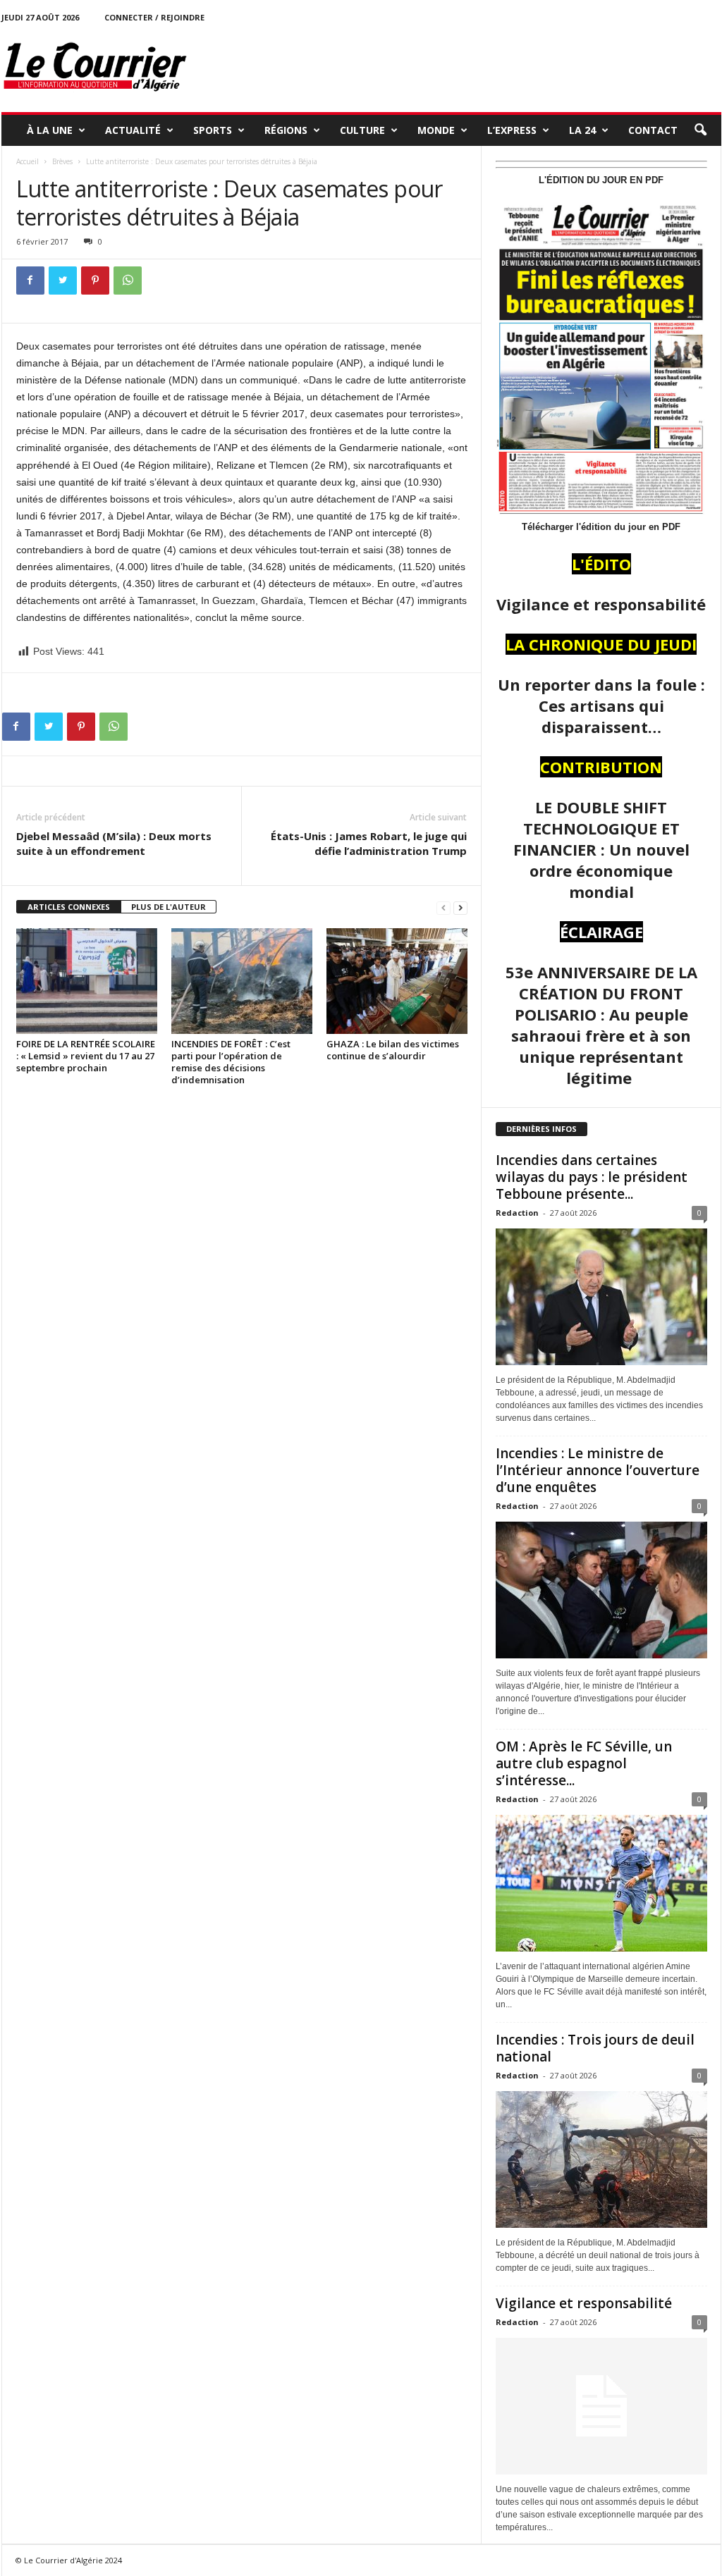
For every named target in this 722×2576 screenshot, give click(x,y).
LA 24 (582, 130)
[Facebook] (30, 281)
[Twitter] (63, 281)
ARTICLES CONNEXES (69, 907)
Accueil (27, 161)
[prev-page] (443, 907)
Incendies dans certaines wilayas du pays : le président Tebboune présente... (592, 1177)
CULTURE (362, 130)
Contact (653, 130)
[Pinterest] (95, 281)
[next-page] (460, 907)
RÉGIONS (286, 130)
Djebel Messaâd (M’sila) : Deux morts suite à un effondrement (114, 843)
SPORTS (213, 130)
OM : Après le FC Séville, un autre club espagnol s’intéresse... (584, 1763)
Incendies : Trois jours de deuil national (595, 2048)
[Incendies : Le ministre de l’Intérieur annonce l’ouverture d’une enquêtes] (601, 1590)
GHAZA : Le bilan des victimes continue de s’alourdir (393, 1050)
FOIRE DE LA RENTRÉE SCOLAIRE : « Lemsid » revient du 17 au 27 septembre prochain (86, 1056)
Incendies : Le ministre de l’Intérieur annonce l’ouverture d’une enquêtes (598, 1470)
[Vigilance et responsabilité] (601, 2406)
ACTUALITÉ (133, 130)
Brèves (62, 161)
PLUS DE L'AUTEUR (169, 907)
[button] (700, 130)
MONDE (436, 130)
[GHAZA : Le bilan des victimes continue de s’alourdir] (397, 981)
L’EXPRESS (512, 130)
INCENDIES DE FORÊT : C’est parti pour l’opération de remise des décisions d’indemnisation (231, 1062)
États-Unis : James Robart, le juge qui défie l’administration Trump (369, 843)
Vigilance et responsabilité (584, 2303)
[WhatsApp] (128, 281)
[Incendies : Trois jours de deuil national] (601, 2159)
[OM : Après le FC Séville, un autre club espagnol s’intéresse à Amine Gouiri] (601, 1883)
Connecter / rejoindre (154, 17)
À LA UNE (50, 130)
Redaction (517, 1213)
